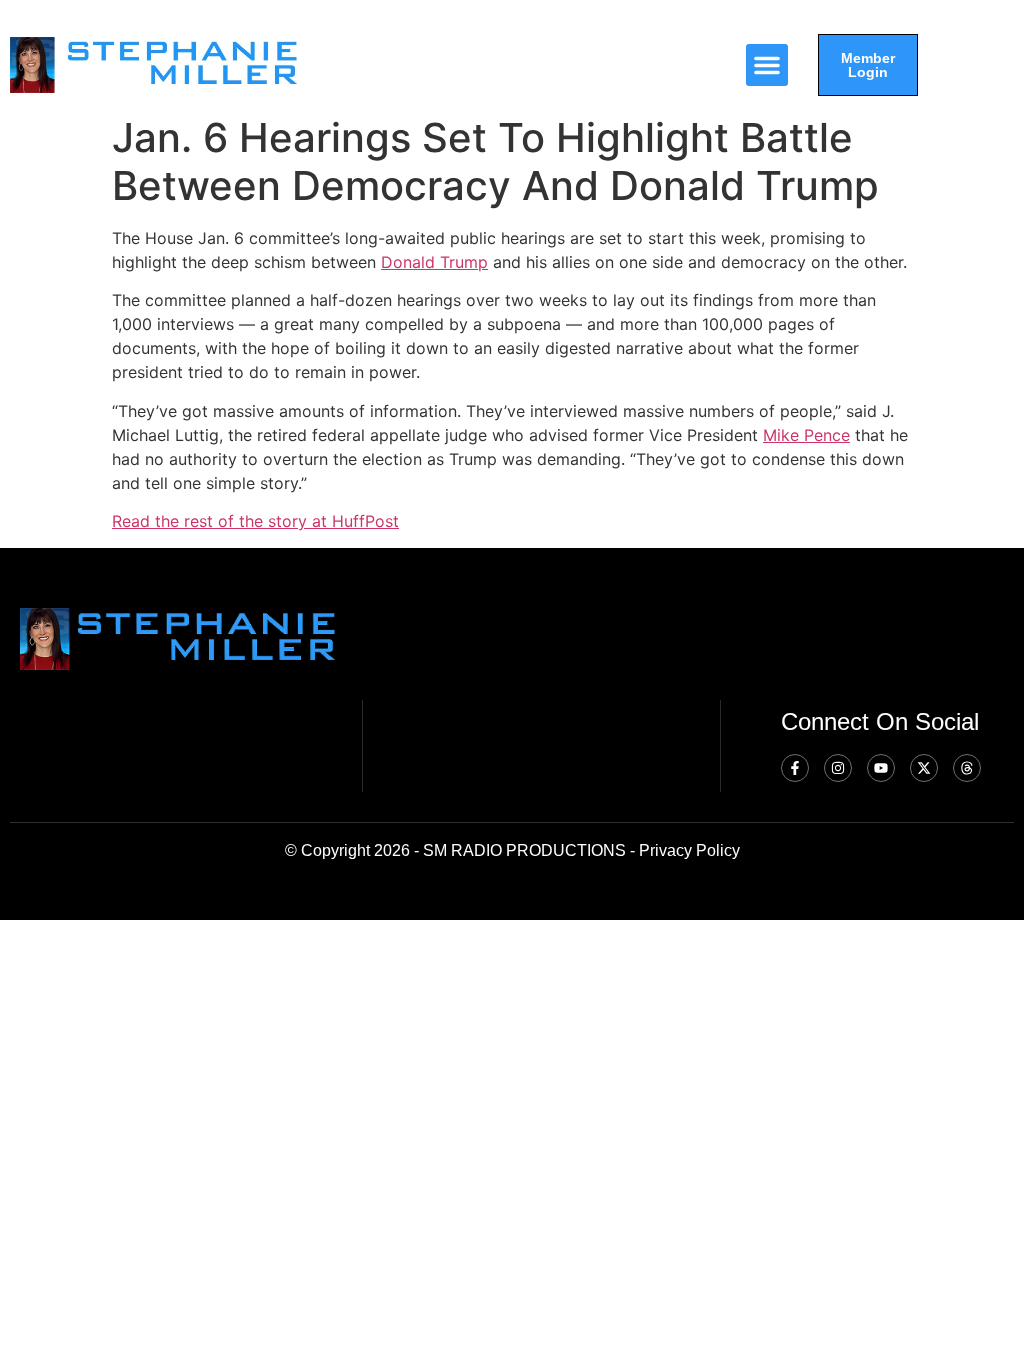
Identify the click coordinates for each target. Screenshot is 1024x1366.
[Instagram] (838, 768)
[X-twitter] (924, 768)
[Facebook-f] (795, 768)
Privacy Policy (689, 850)
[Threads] (967, 768)
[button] (767, 65)
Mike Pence (806, 435)
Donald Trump (434, 262)
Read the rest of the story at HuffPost (255, 521)
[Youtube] (881, 768)
